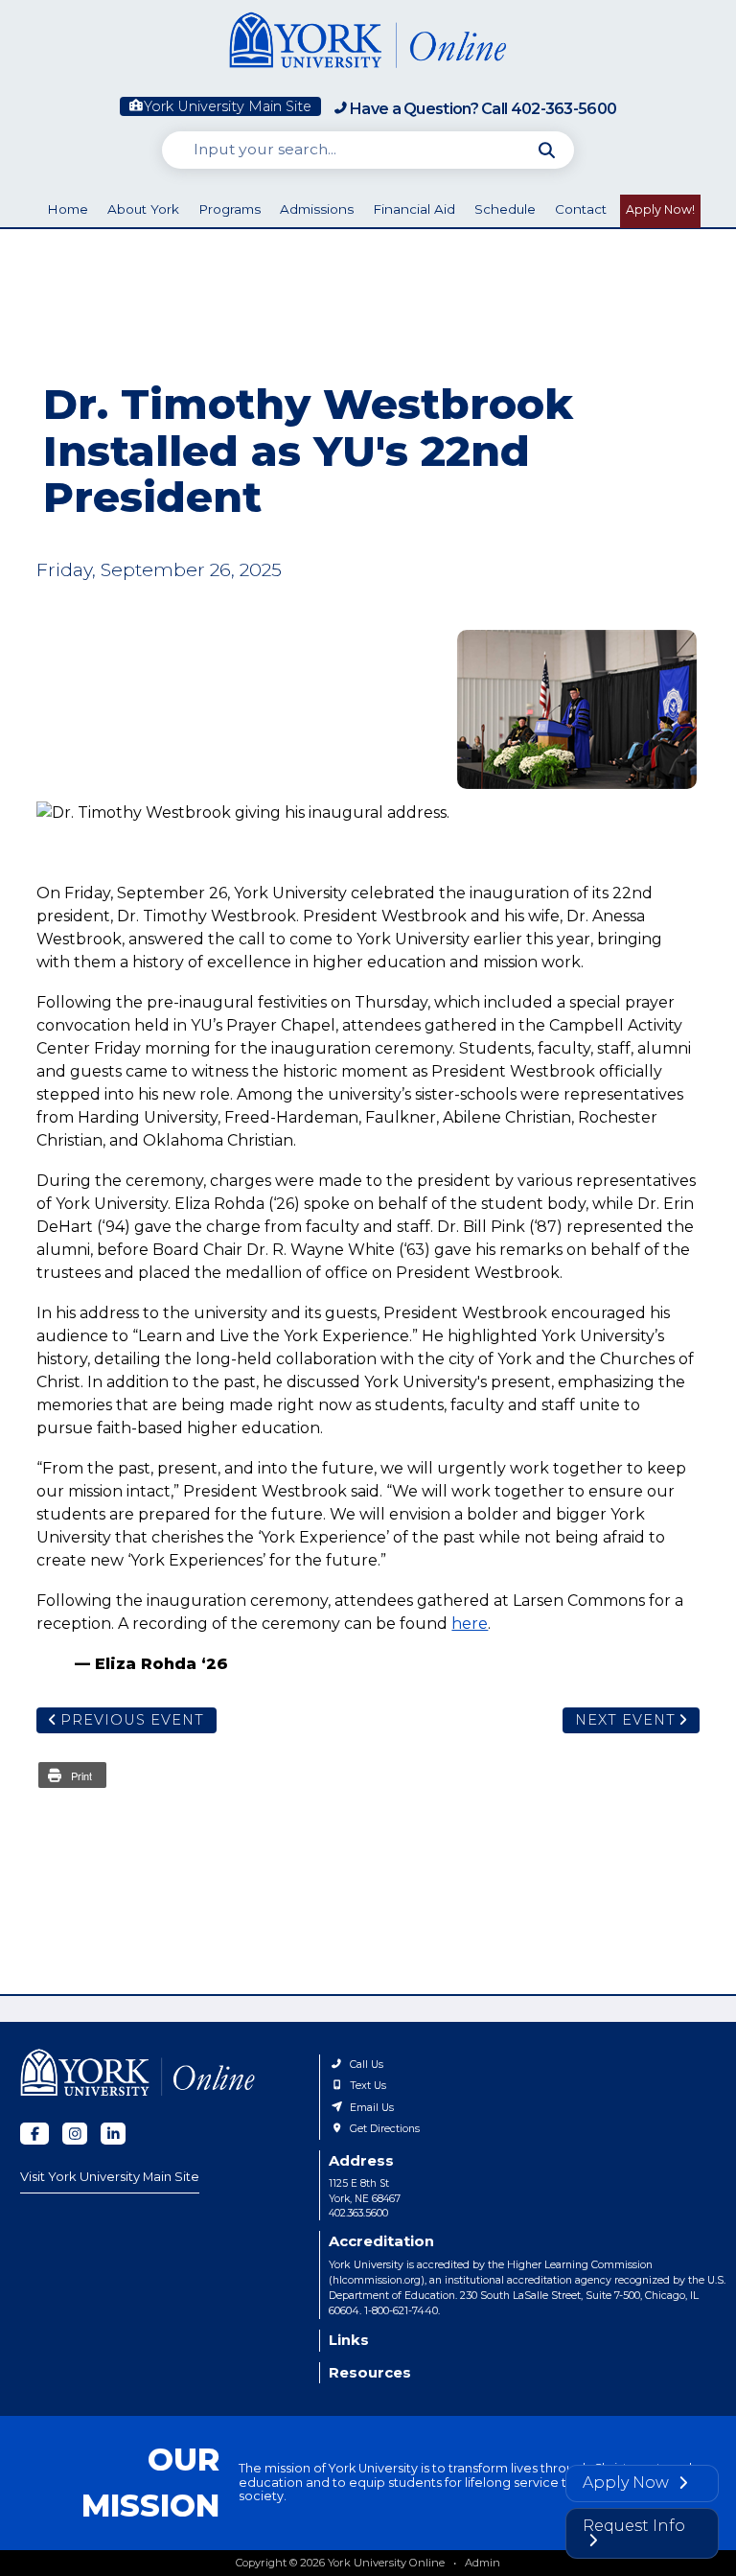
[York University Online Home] (368, 44)
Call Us (367, 2065)
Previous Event (132, 1720)
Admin (483, 2563)
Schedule (505, 209)
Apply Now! (660, 209)
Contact (581, 209)
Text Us (368, 2086)
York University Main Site (228, 106)
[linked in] (113, 2134)
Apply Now (628, 2483)
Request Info (634, 2526)
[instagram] (75, 2134)
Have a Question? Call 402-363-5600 (483, 109)
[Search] (547, 150)
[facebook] (34, 2134)
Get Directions (385, 2129)
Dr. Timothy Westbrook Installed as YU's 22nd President (577, 709)
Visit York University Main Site (110, 2176)
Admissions (317, 209)
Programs (230, 209)
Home (68, 209)
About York (143, 209)
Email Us (372, 2108)
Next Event (625, 1720)
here (470, 1624)
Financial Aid (414, 209)
